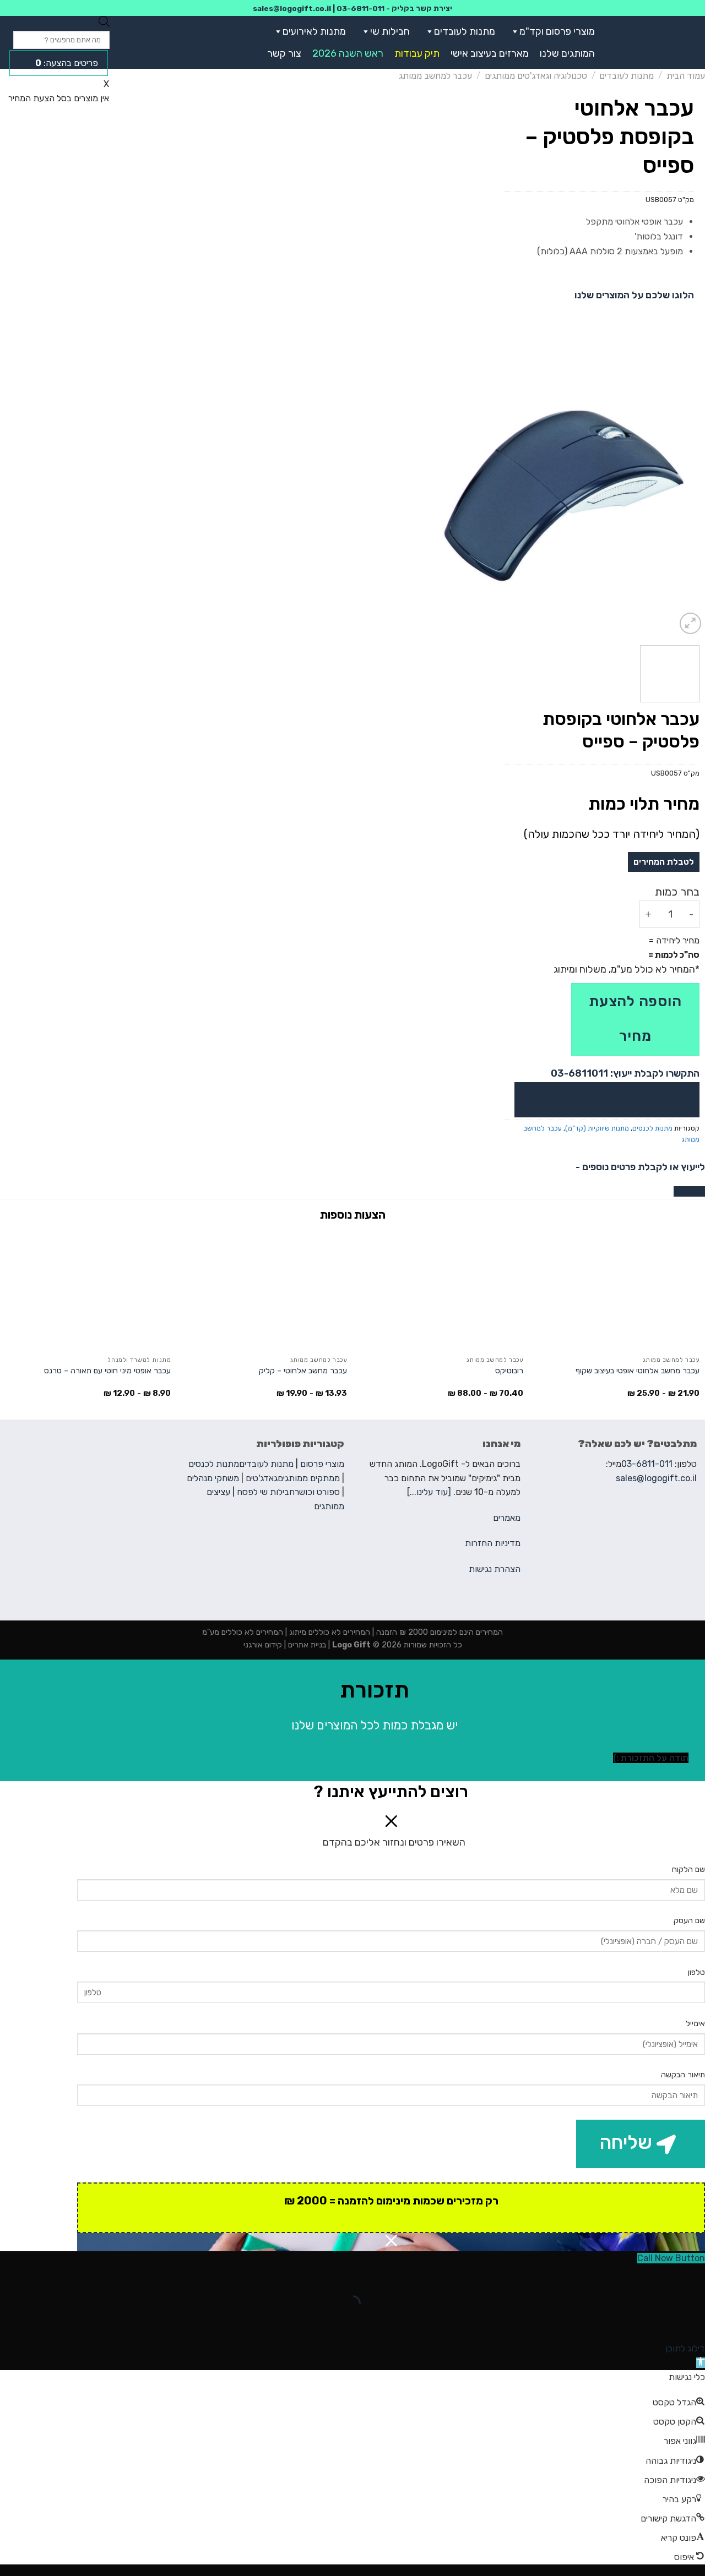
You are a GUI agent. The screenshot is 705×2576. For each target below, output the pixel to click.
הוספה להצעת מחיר (635, 1019)
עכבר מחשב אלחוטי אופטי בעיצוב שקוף (638, 1371)
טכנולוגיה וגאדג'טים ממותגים (536, 76)
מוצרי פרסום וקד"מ (557, 31)
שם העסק (689, 1921)
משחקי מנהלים (213, 1478)
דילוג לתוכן (685, 2348)
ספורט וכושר (317, 1492)
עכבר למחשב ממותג (435, 76)
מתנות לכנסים (652, 1128)
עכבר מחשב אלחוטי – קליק (303, 1371)
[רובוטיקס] (441, 1290)
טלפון (696, 1972)
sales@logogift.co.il (292, 8)
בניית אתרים (306, 1645)
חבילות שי (390, 31)
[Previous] (686, 496)
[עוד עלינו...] (429, 1492)
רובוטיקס (509, 1371)
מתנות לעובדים (465, 31)
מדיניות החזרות (493, 1543)
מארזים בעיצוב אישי (490, 53)
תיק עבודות (417, 53)
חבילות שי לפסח (266, 1492)
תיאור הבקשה (683, 2075)
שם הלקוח (688, 1870)
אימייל (695, 2024)
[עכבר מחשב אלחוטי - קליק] (264, 1290)
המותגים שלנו (567, 53)
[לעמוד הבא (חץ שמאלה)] (662, 2323)
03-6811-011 (360, 8)
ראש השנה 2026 (348, 53)
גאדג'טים (262, 1478)
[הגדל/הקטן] (662, 2276)
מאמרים (507, 1518)
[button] (513, 31)
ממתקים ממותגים (309, 1478)
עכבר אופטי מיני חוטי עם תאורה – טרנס (107, 1371)
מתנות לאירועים (314, 31)
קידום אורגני (263, 1645)
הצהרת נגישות (495, 1569)
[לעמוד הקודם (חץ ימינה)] (694, 2323)
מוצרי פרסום (322, 1464)
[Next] (435, 496)
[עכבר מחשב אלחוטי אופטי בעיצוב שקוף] (617, 1290)
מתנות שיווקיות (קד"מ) (597, 1128)
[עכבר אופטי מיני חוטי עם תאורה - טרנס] (88, 1290)
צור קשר (284, 53)
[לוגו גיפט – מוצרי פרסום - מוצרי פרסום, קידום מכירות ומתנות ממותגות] (657, 42)
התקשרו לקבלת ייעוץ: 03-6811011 (625, 1073)
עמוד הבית (686, 76)
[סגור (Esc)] (694, 2276)
